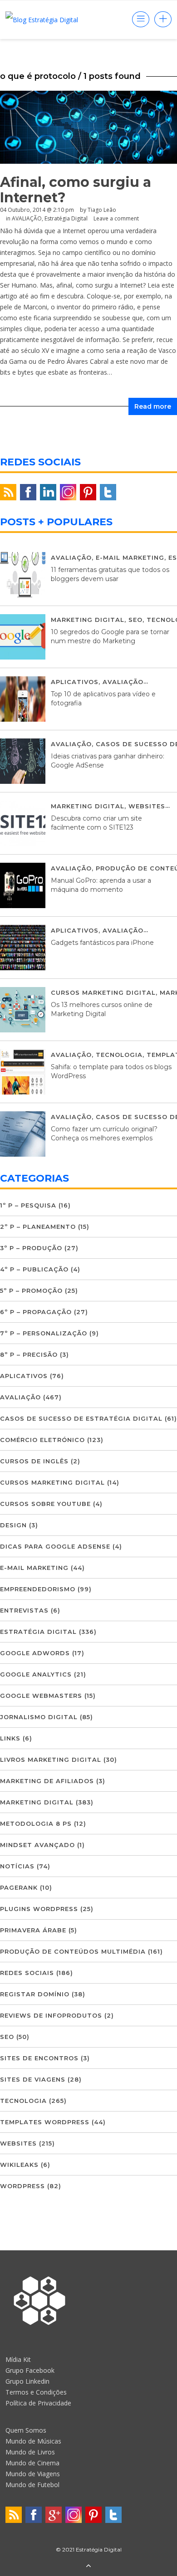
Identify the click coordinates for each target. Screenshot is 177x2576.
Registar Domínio (35, 1994)
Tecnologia (119, 1055)
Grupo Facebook (30, 2370)
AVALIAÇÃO (71, 557)
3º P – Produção (31, 1248)
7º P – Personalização (44, 1333)
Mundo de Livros (30, 2452)
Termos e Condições (36, 2392)
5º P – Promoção (31, 1290)
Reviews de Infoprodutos (51, 2015)
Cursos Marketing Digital (103, 992)
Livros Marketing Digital (51, 1760)
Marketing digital (88, 620)
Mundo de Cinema (32, 2463)
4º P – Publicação (34, 1269)
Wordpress (22, 2186)
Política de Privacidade (38, 2403)
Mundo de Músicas (33, 2441)
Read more (153, 406)
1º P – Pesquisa (28, 1205)
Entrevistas (24, 1610)
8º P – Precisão (29, 1354)
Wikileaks (19, 2165)
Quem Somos (26, 2430)
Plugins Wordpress (39, 1909)
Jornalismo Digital (39, 1717)
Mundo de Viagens (33, 2474)
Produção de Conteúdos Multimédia (73, 1951)
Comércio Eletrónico (42, 1440)
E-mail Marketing (130, 557)
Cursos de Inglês (34, 1461)
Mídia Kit (18, 2359)
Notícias (17, 1866)
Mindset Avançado (37, 1845)
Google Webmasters (41, 1696)
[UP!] (88, 2566)
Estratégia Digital (38, 1632)
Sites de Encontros (39, 2058)
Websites (147, 806)
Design (13, 1525)
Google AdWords (35, 1653)
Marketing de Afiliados (47, 1781)
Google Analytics (36, 1674)
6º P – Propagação (36, 1312)
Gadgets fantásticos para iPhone (102, 943)
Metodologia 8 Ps (36, 1823)
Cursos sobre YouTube (45, 1504)
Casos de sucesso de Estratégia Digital (81, 1418)
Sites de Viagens (33, 2079)
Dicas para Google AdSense (55, 1546)
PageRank (19, 1887)
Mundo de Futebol (32, 2485)
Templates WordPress (45, 2122)
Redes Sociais (27, 1973)
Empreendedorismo (38, 1589)
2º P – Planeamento (38, 1227)
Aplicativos (75, 682)
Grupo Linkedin (27, 2381)
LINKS (10, 1738)
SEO (135, 620)
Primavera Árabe (33, 1930)
